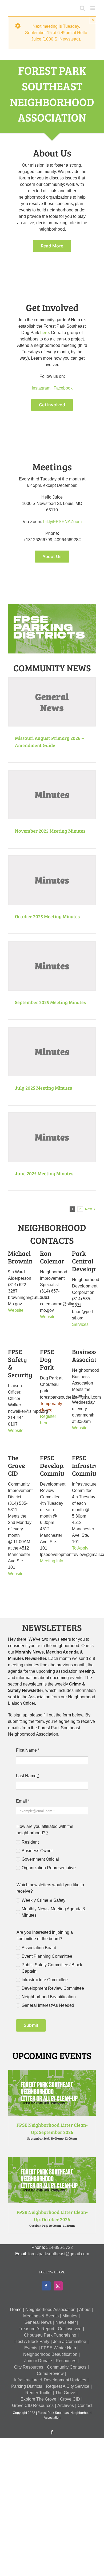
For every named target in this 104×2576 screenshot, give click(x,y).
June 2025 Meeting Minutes (44, 1173)
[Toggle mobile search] (82, 8)
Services (80, 1324)
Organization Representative (49, 1868)
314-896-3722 (59, 2247)
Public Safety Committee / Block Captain (52, 1968)
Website (16, 1310)
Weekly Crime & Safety (43, 1900)
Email (23, 1801)
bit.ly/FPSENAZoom (62, 522)
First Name (28, 1750)
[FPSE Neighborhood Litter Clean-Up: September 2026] (52, 2073)
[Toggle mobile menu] (93, 8)
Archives (66, 2406)
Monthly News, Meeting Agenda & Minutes (54, 1912)
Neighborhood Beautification (49, 1997)
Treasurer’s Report (36, 2329)
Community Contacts (67, 2367)
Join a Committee (70, 2342)
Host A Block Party (32, 2342)
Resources (66, 2361)
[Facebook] (46, 2286)
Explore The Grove (38, 2399)
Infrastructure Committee (45, 1980)
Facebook (63, 388)
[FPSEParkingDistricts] (52, 606)
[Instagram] (58, 2286)
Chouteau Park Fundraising (50, 2335)
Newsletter (66, 2322)
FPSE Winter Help (59, 2348)
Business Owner (37, 1851)
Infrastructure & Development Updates (50, 2380)
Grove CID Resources (33, 2406)
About (85, 2310)
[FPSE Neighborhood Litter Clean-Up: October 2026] (52, 2160)
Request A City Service (68, 2386)
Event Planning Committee (47, 1956)
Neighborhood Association (50, 2310)
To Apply (80, 1548)
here (45, 333)
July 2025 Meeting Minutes (43, 1088)
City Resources (29, 2367)
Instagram (41, 388)
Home (16, 2310)
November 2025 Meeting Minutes (50, 831)
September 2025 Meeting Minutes (50, 1002)
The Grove (65, 2393)
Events (31, 2348)
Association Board (39, 1948)
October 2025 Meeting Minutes (47, 916)
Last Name (28, 1776)
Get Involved (70, 2329)
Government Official (40, 1859)
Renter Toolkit (38, 2393)
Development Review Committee (53, 1988)
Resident (30, 1842)
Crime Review (50, 2374)
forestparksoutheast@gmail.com (59, 2254)
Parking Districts (27, 2386)
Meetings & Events (41, 2316)
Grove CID (70, 2399)
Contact (85, 2406)
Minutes (70, 2316)
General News (38, 2322)
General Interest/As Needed (48, 2005)
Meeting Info (52, 1561)
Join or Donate (38, 2361)
